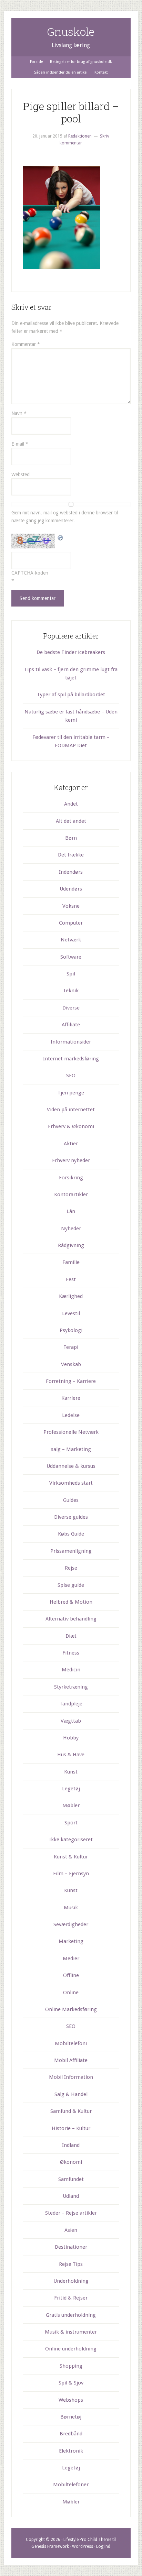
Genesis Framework (50, 2546)
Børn (71, 838)
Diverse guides (71, 1517)
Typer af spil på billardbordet (71, 695)
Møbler (71, 1805)
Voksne (71, 906)
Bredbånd (71, 2434)
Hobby (71, 1738)
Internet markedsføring (71, 1059)
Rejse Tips (71, 2264)
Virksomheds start (71, 1483)
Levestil (71, 1313)
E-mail (20, 444)
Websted (21, 474)
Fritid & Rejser (71, 2298)
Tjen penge (71, 1093)
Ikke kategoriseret (71, 1840)
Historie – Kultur (71, 2128)
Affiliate (71, 1025)
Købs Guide (71, 1534)
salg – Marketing (71, 1449)
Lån (71, 1211)
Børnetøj (71, 2417)
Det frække (71, 855)
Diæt (71, 1636)
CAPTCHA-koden (30, 573)
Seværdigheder (71, 1924)
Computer (71, 923)
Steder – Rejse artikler (71, 2213)
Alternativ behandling (71, 1619)
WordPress (83, 2546)
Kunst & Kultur (71, 1857)
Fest (71, 1279)
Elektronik (71, 2451)
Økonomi (71, 2162)
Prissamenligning (71, 1551)
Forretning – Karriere (71, 1381)
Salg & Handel (71, 2094)
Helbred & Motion (71, 1602)
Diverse (71, 1008)
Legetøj (71, 1789)
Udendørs (71, 889)
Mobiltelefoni (71, 2043)
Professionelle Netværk (71, 1432)
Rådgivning (71, 1245)
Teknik (71, 991)
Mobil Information (71, 2077)
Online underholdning (71, 2349)
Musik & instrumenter (71, 2332)
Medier (71, 1958)
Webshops (71, 2400)
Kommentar (26, 344)
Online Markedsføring (71, 2009)
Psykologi (71, 1330)
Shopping (71, 2366)
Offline (71, 1975)
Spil (71, 974)
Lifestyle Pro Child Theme (87, 2540)
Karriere (71, 1398)
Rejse (71, 1568)
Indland (71, 2145)
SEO (71, 1076)
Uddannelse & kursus (71, 1466)
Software (71, 957)
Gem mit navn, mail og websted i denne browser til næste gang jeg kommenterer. (65, 517)
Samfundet (71, 2179)
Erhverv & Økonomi (71, 1126)
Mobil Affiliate (71, 2060)
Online (71, 1993)
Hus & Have (71, 1755)
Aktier (71, 1144)
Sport (71, 1823)
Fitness (71, 1653)
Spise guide (71, 1585)
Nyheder (71, 1229)
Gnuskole (71, 31)
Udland (71, 2196)
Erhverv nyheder (71, 1160)
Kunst (71, 1772)
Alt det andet (71, 821)
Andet (71, 804)
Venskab (71, 1364)
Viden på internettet (71, 1110)
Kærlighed (71, 1296)
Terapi (71, 1347)
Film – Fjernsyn (71, 1874)
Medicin (71, 1670)
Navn (19, 413)
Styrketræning (71, 1687)
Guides (71, 1500)
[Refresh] (61, 537)
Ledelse (71, 1415)
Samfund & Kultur (71, 2111)
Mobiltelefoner (71, 2485)
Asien (71, 2230)
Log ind (103, 2546)
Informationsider (71, 1042)
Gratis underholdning (71, 2315)
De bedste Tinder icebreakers (71, 652)
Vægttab (71, 1721)
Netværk (71, 940)
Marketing (71, 1941)
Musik (71, 1908)
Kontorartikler (71, 1194)
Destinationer (71, 2247)
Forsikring (71, 1178)
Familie (71, 1262)
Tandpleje (71, 1704)
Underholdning (71, 2281)
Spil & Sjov (71, 2383)
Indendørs (71, 872)
